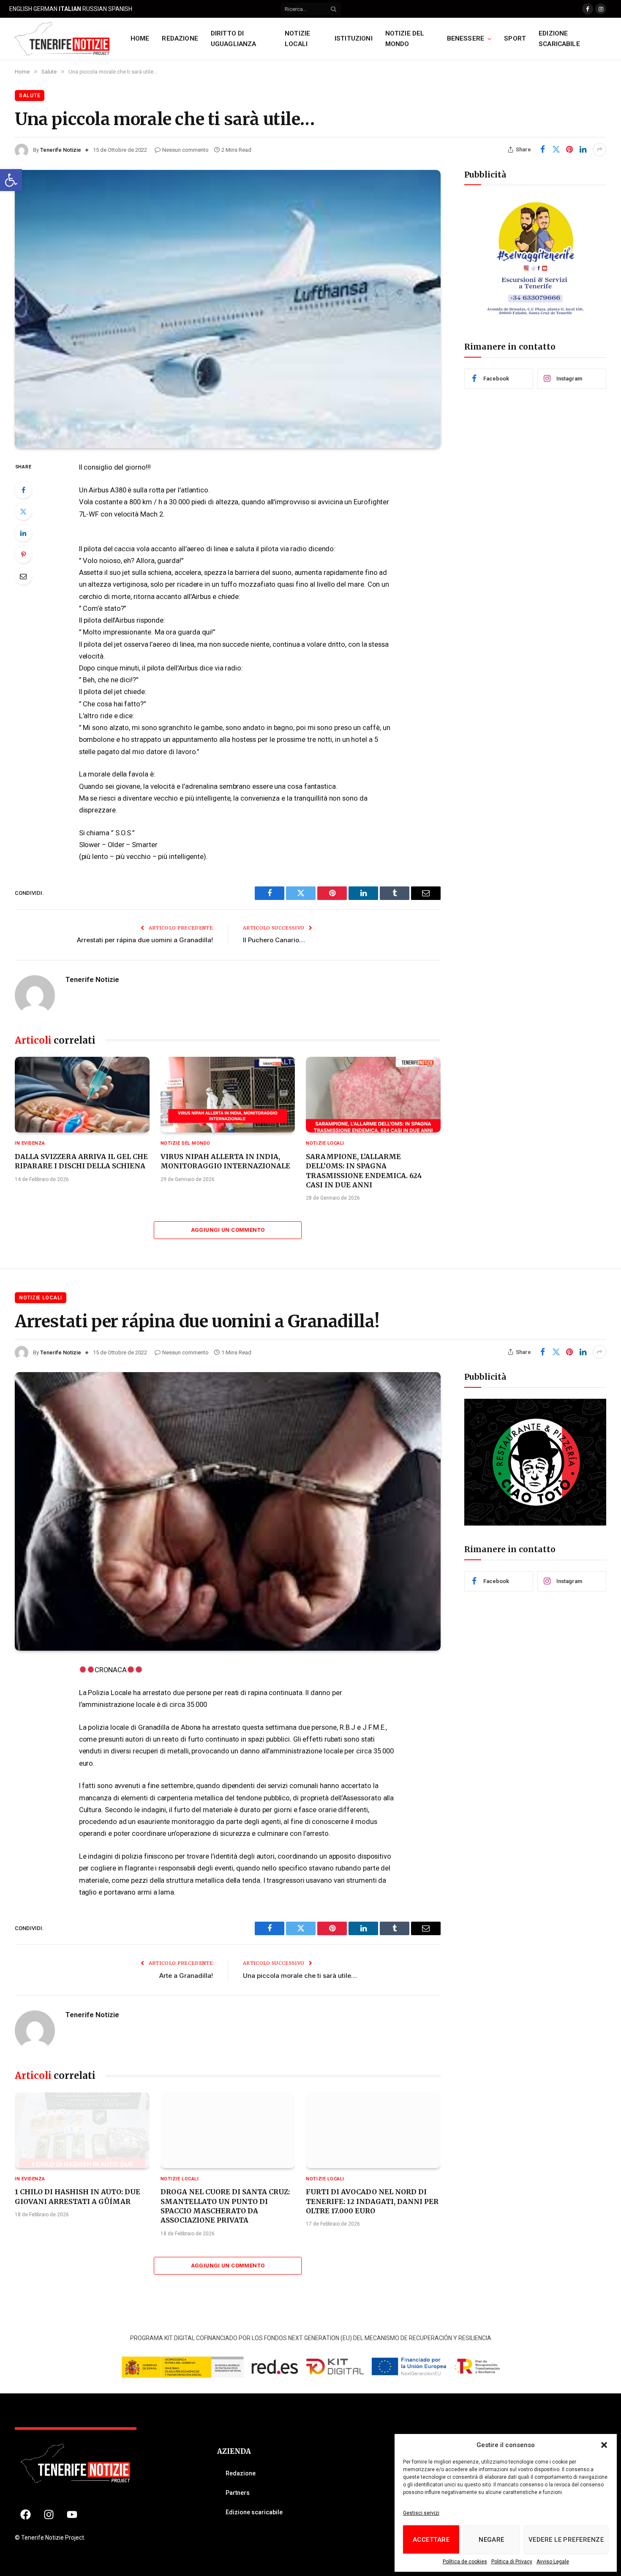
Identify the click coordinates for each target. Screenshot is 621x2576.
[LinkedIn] (23, 533)
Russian (95, 9)
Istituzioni (354, 38)
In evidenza (30, 1143)
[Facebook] (23, 490)
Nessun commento (185, 150)
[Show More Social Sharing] (599, 150)
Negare (492, 2540)
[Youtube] (72, 2514)
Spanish (120, 9)
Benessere (466, 38)
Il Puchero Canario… (274, 940)
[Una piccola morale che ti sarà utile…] (228, 309)
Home (140, 38)
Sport (515, 38)
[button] (11, 180)
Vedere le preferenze (566, 2540)
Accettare (431, 2540)
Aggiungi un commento (228, 1230)
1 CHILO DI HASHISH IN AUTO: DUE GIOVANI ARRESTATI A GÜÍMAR (78, 2196)
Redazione (180, 38)
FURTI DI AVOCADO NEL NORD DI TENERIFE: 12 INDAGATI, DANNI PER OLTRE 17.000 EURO (372, 2201)
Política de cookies (465, 2562)
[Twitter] (23, 511)
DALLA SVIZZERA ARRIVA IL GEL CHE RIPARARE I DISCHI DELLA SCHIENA (81, 1161)
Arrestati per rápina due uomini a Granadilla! (145, 940)
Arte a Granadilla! (186, 1976)
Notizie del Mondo (405, 39)
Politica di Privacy (512, 2562)
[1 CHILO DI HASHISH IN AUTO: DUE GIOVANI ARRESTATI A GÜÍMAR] (82, 2130)
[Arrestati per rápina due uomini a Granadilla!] (228, 1511)
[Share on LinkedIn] (583, 150)
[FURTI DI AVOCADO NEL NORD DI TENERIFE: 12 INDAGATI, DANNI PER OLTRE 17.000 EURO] (373, 2130)
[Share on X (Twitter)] (556, 150)
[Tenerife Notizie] (62, 39)
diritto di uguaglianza (234, 39)
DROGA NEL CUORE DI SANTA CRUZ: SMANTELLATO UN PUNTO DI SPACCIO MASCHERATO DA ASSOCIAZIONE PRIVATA (225, 2206)
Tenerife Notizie (61, 150)
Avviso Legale (553, 2562)
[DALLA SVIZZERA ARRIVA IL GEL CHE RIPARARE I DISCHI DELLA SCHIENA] (82, 1095)
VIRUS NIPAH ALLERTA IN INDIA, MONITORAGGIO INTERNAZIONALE (226, 1161)
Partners (238, 2493)
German (45, 9)
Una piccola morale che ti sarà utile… (300, 1976)
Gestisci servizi (421, 2513)
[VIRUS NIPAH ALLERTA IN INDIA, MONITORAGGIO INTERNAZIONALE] (228, 1095)
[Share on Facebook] (542, 150)
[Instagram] (49, 2514)
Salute (30, 96)
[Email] (23, 576)
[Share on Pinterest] (569, 150)
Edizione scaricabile (559, 39)
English (21, 9)
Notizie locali (297, 39)
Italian (70, 9)
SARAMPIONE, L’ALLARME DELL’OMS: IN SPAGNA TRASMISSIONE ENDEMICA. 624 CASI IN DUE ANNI (364, 1171)
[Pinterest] (23, 555)
